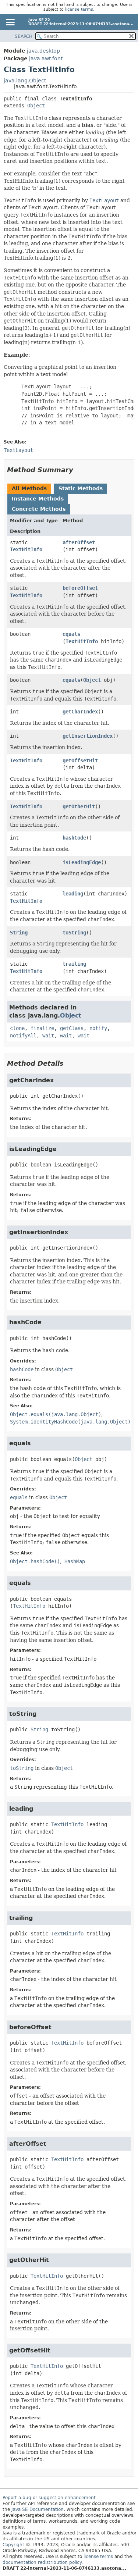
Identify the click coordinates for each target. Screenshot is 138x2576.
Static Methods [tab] (81, 488)
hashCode (74, 838)
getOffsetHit (80, 760)
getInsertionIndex (88, 736)
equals (71, 634)
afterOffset (79, 542)
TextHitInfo (26, 549)
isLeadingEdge (82, 862)
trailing (74, 964)
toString (74, 933)
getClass (72, 1028)
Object (36, 106)
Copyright (13, 2545)
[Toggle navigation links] (10, 23)
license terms (79, 9)
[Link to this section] (78, 470)
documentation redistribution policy (42, 2562)
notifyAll (23, 1036)
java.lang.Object (25, 81)
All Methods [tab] (29, 488)
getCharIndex (80, 712)
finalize (42, 1028)
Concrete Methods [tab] (39, 509)
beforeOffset (80, 588)
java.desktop (43, 51)
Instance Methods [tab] (38, 499)
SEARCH (24, 36)
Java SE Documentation (38, 2509)
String (19, 933)
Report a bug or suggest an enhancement (49, 2498)
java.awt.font (46, 58)
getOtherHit (79, 806)
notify (98, 1028)
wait (48, 1036)
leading (73, 894)
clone (17, 1028)
